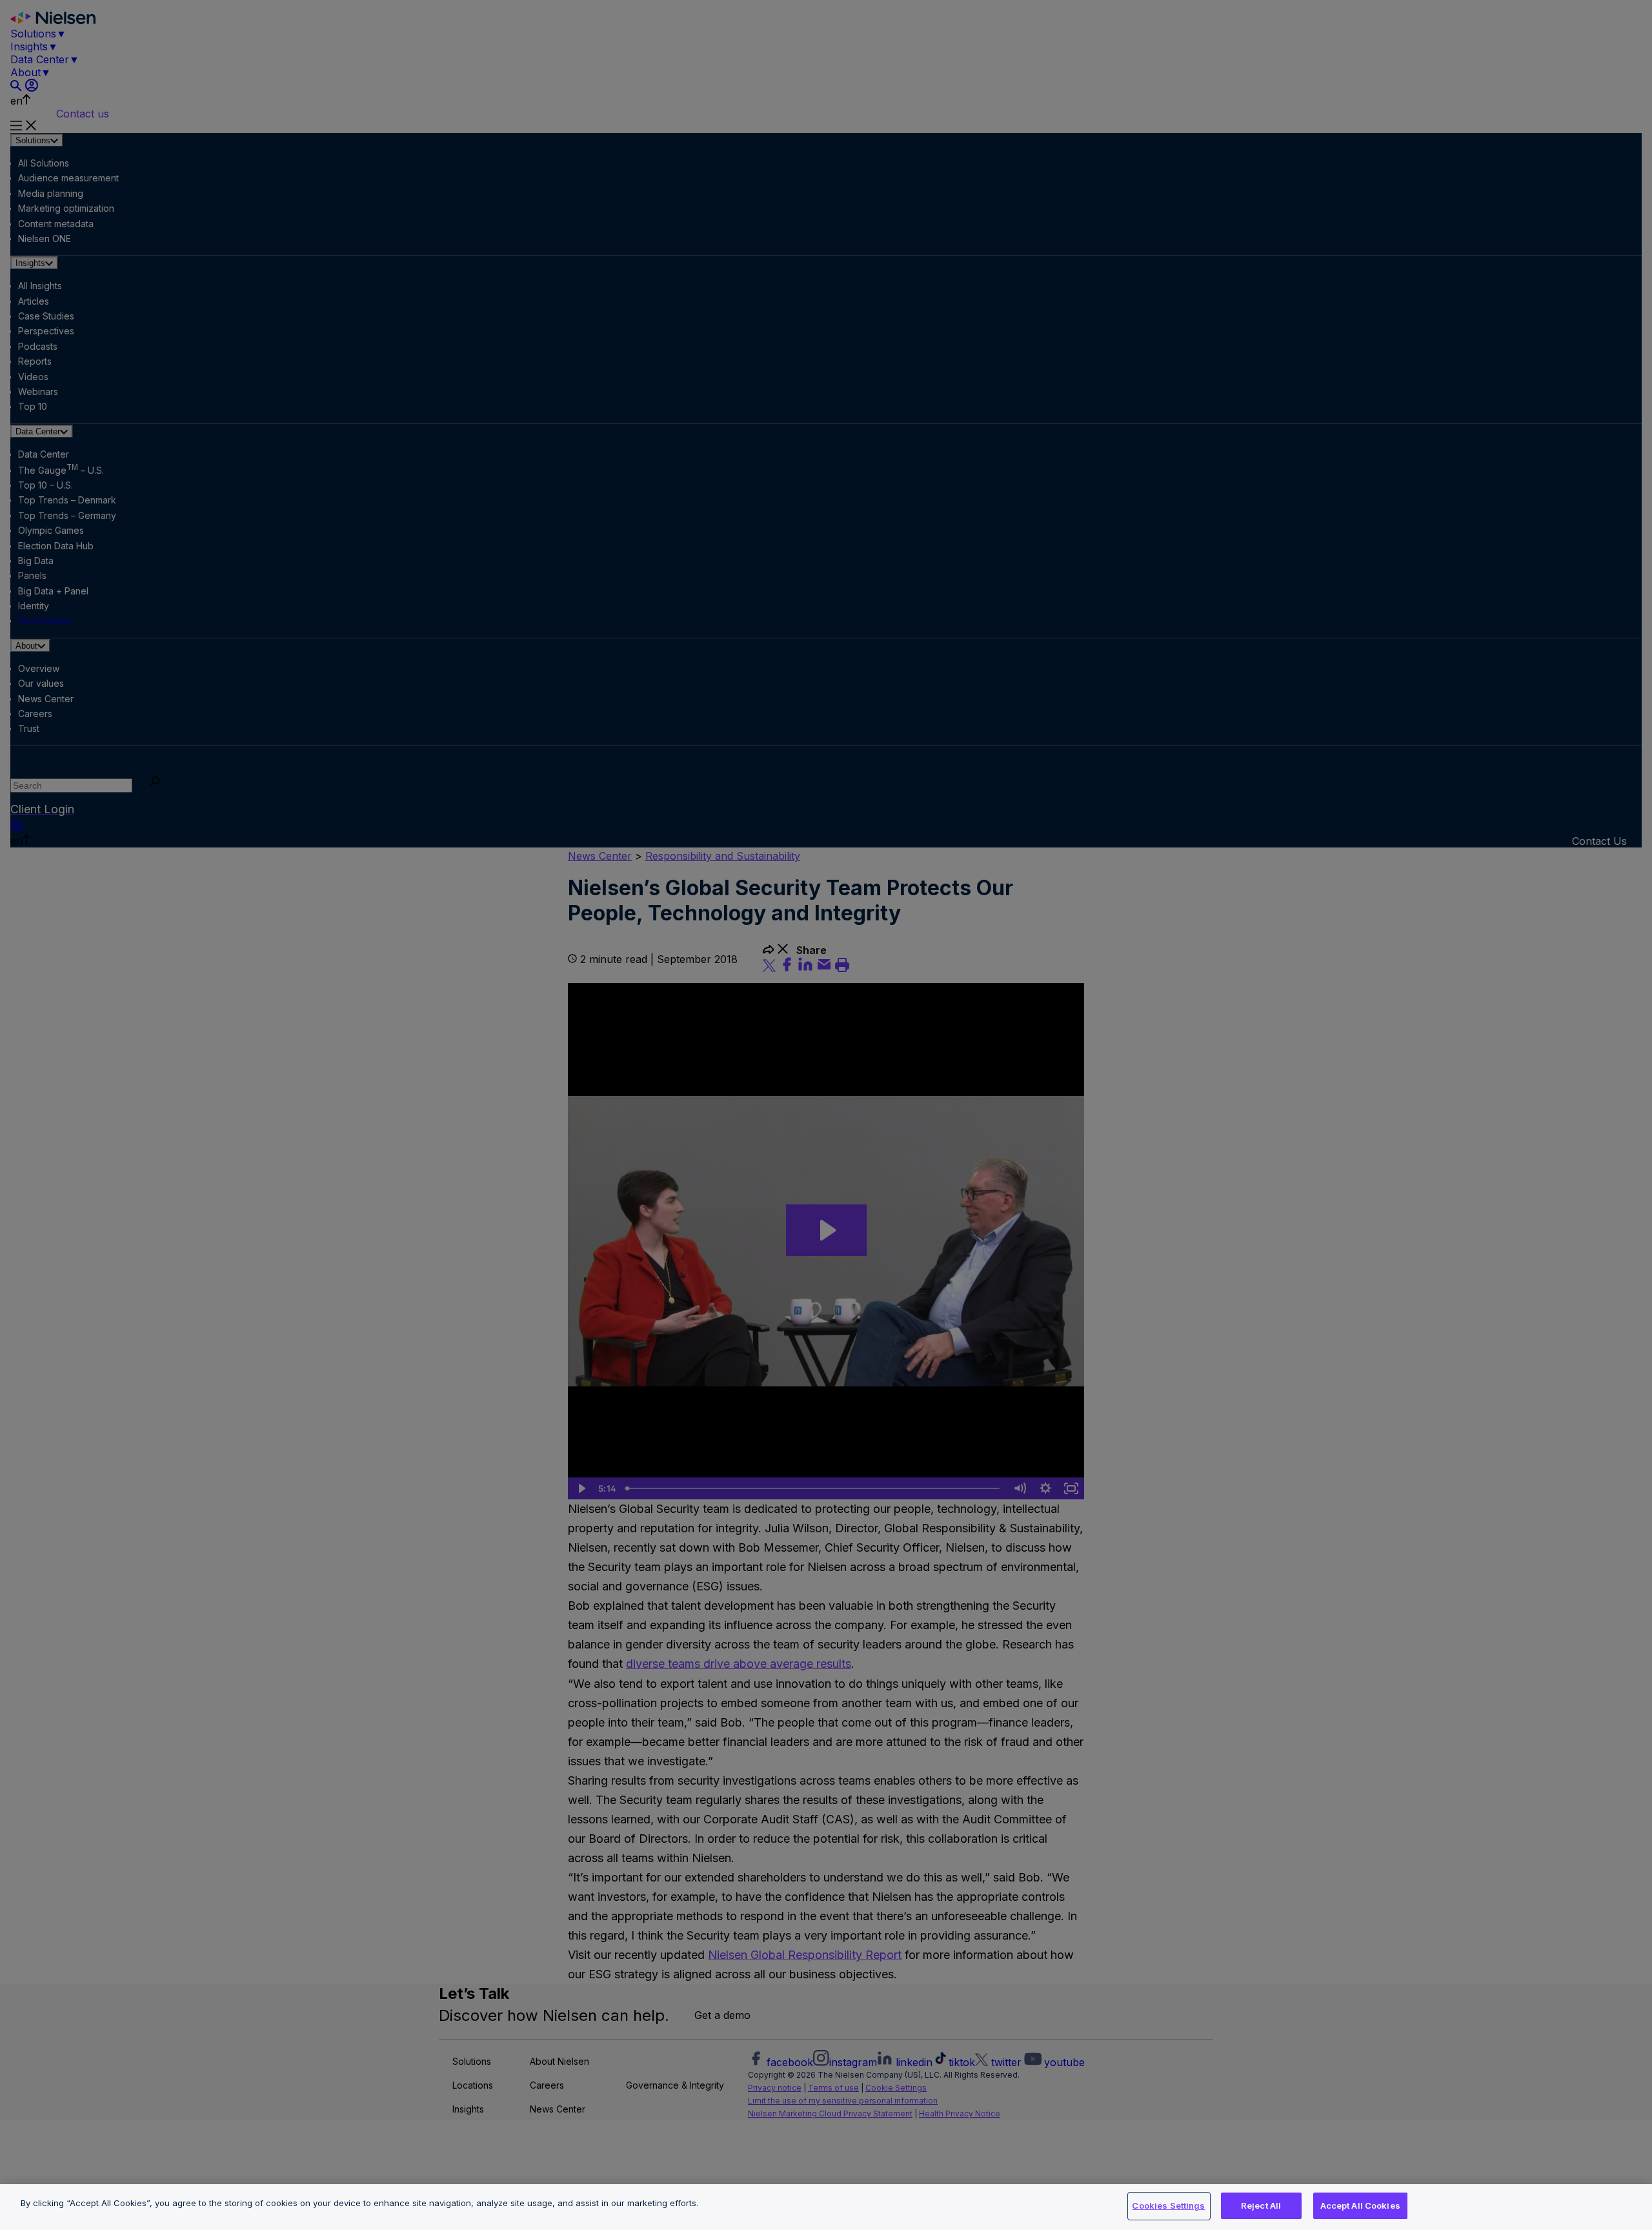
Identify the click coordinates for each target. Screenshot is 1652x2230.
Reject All (1261, 2205)
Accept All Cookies (1360, 2205)
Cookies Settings (1168, 2205)
